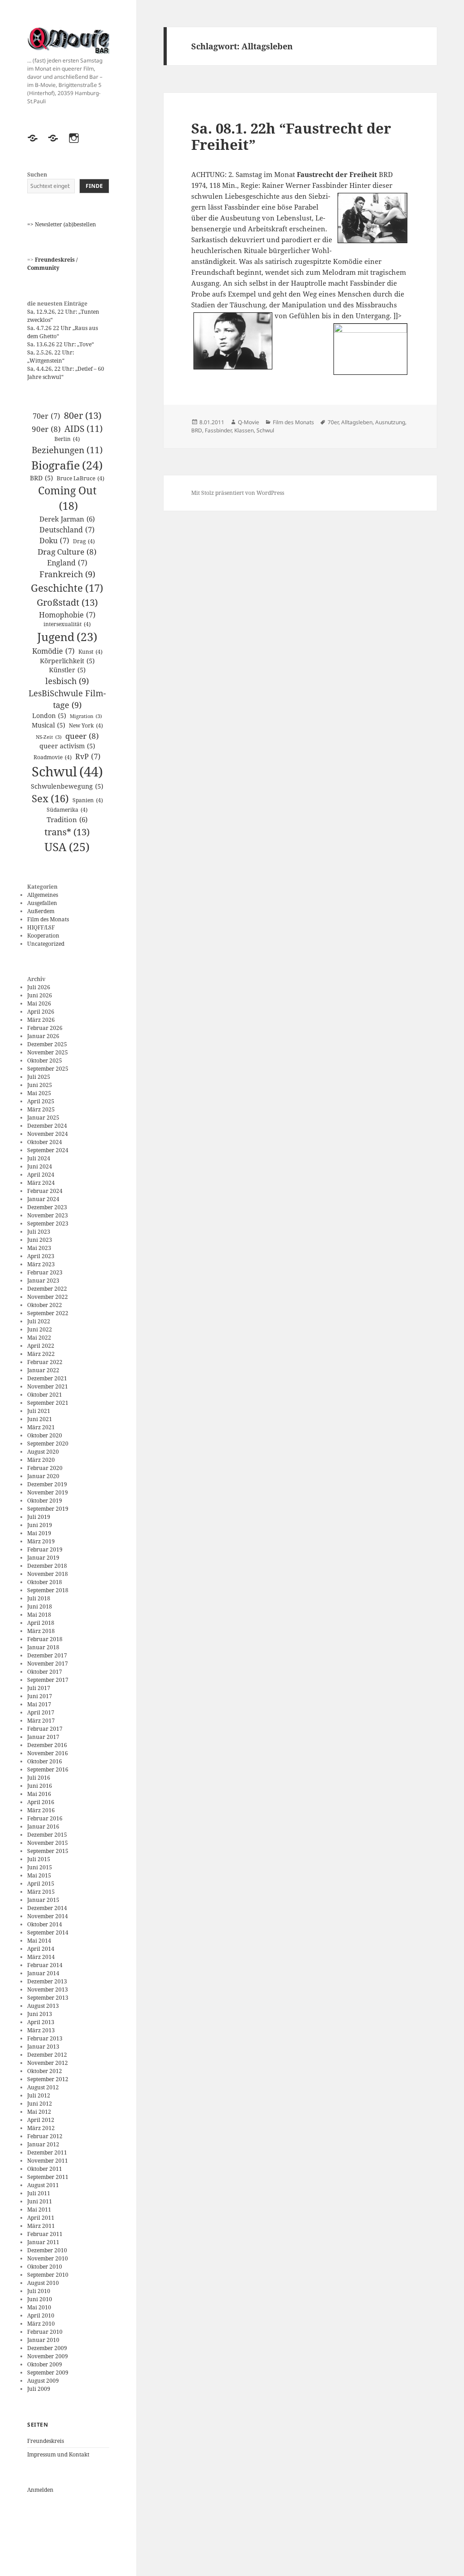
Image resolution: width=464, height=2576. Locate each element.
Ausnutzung (390, 422)
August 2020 (43, 1452)
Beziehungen (67, 450)
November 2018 (48, 1574)
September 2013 (48, 1998)
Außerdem (41, 911)
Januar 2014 (43, 1973)
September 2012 (48, 2079)
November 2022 (48, 1297)
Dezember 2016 (47, 1745)
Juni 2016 (40, 1786)
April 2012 (41, 2120)
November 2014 (48, 1916)
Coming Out (67, 498)
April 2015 (41, 1884)
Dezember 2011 (47, 2152)
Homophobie (67, 615)
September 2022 (48, 1313)
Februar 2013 (45, 2038)
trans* (67, 832)
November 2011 (48, 2161)
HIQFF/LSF (41, 927)
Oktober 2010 (45, 2267)
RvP (88, 757)
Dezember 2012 (47, 2055)
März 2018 (41, 1631)
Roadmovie (53, 757)
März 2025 (41, 1109)
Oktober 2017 (45, 1672)
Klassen (244, 430)
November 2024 (48, 1134)
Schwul (67, 771)
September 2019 (48, 1509)
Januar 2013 (43, 2047)
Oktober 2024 (45, 1142)
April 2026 (41, 1012)
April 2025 (41, 1101)
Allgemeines (43, 895)
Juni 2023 (40, 1240)
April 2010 (41, 2315)
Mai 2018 (39, 1615)
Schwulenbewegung (67, 786)
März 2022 (41, 1354)
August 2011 (43, 2185)
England (67, 563)
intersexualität (67, 624)
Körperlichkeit (67, 661)
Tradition (67, 819)
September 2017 (48, 1680)
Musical (48, 725)
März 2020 (41, 1460)
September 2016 (48, 1769)
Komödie (53, 651)
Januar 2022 (43, 1370)
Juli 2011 (39, 2193)
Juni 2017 (40, 1696)
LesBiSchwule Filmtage (67, 699)
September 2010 (48, 2275)
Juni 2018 (40, 1606)
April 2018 (41, 1623)
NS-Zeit (49, 737)
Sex (50, 798)
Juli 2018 (39, 1598)
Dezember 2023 (47, 1207)
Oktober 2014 (45, 1924)
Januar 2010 (43, 2340)
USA (67, 847)
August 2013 (43, 2006)
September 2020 (48, 1444)
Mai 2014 (39, 1941)
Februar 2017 (45, 1729)
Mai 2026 (39, 1003)
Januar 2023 (43, 1281)
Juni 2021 (40, 1419)
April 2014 (41, 1949)
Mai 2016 (39, 1794)
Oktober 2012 (45, 2071)
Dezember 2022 (47, 1289)
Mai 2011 (39, 2210)
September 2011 (48, 2177)
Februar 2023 (45, 1272)
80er (83, 415)
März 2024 (41, 1183)
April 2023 (41, 1256)
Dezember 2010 (47, 2250)
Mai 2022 (39, 1338)
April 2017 (41, 1712)
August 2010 (43, 2283)
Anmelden (40, 2490)
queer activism (67, 746)
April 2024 (41, 1175)
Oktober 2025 (45, 1061)
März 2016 (41, 1810)
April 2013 (41, 2022)
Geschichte (67, 588)
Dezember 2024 (47, 1126)
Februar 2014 (45, 1965)
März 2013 (41, 2030)
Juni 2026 (40, 995)
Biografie (67, 465)
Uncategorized (46, 944)
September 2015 (48, 1851)
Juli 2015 (39, 1859)
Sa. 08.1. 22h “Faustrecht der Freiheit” (291, 136)
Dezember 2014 (47, 1908)
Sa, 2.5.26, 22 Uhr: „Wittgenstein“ (51, 357)
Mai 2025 (39, 1093)
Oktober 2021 (45, 1395)
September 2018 (48, 1590)
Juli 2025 (39, 1077)
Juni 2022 (40, 1329)
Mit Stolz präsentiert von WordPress (238, 493)
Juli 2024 (39, 1158)
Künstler (67, 670)
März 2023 (41, 1264)
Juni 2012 (40, 2104)
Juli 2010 (39, 2291)
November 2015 (48, 1843)
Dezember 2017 (47, 1655)
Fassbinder (218, 430)
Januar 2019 (43, 1558)
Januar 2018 (43, 1647)
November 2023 (48, 1215)
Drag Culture (67, 552)
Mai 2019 (39, 1533)
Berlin (67, 439)
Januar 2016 (43, 1827)
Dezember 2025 (47, 1044)
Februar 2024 (45, 1191)
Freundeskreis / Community (52, 264)
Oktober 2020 (45, 1435)
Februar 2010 (45, 2332)
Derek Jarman (67, 519)
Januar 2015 (43, 1900)
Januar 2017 (43, 1737)
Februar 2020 (45, 1468)
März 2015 (41, 1892)
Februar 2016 (45, 1818)
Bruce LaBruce (80, 478)
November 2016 (48, 1753)
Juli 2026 (39, 987)
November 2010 (48, 2258)
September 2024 (48, 1150)
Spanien (88, 800)
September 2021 (48, 1403)
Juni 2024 (40, 1166)
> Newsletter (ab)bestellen (63, 224)
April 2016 (41, 1802)
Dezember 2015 (47, 1835)
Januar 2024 (43, 1199)
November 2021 (48, 1386)
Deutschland (67, 530)
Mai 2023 (39, 1248)
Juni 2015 (40, 1867)
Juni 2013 (40, 2014)
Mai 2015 (39, 1875)
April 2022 (41, 1346)
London (49, 716)
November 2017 (48, 1664)
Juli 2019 (39, 1517)
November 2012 (48, 2063)
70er (46, 416)
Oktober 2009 (45, 2364)
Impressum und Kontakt (58, 2454)
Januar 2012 (43, 2144)
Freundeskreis (46, 2441)
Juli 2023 (39, 1232)
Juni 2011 (40, 2201)
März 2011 (41, 2226)
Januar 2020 (43, 1476)
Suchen (37, 175)
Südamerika (67, 810)
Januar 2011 (43, 2242)
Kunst (90, 652)
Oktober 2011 (45, 2169)
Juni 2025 (40, 1085)
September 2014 (48, 1932)
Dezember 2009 (47, 2348)
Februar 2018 (45, 1639)
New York (86, 725)
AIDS (84, 429)
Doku (54, 541)
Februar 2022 (45, 1362)
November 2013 (48, 1989)
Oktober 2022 (45, 1305)
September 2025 (48, 1069)
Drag (84, 541)
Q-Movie (249, 422)
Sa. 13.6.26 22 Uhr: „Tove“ (60, 344)
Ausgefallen (42, 903)
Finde (94, 186)
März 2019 (41, 1541)
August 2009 (43, 2381)
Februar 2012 (45, 2136)
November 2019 (48, 1492)
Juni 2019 (40, 1525)
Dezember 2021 (47, 1378)
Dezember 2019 (47, 1484)
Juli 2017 (39, 1688)
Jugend (67, 637)
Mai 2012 (39, 2112)
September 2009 (48, 2373)
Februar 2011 (45, 2234)
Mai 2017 (39, 1704)
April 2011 (41, 2218)
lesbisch (67, 681)
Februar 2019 (45, 1549)
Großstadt (67, 602)
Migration (86, 716)
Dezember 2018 (47, 1566)
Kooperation (43, 936)
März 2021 (41, 1427)
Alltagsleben (357, 422)
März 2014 (41, 1957)
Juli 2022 (39, 1321)
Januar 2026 (43, 1036)
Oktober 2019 (45, 1501)
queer (82, 736)
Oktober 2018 (45, 1582)
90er (46, 429)
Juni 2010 (40, 2299)
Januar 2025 (43, 1118)
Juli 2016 (39, 1778)
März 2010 (41, 2324)
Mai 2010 (39, 2307)
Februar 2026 (45, 1028)
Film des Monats (48, 919)
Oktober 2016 (45, 1761)
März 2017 (41, 1721)
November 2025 (48, 1052)
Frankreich (67, 574)
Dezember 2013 (47, 1981)
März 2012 (41, 2128)
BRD (41, 478)
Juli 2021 (39, 1411)
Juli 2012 (39, 2095)
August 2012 (43, 2087)
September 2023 (48, 1223)
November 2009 (48, 2356)
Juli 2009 (39, 2389)
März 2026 (41, 1020)
